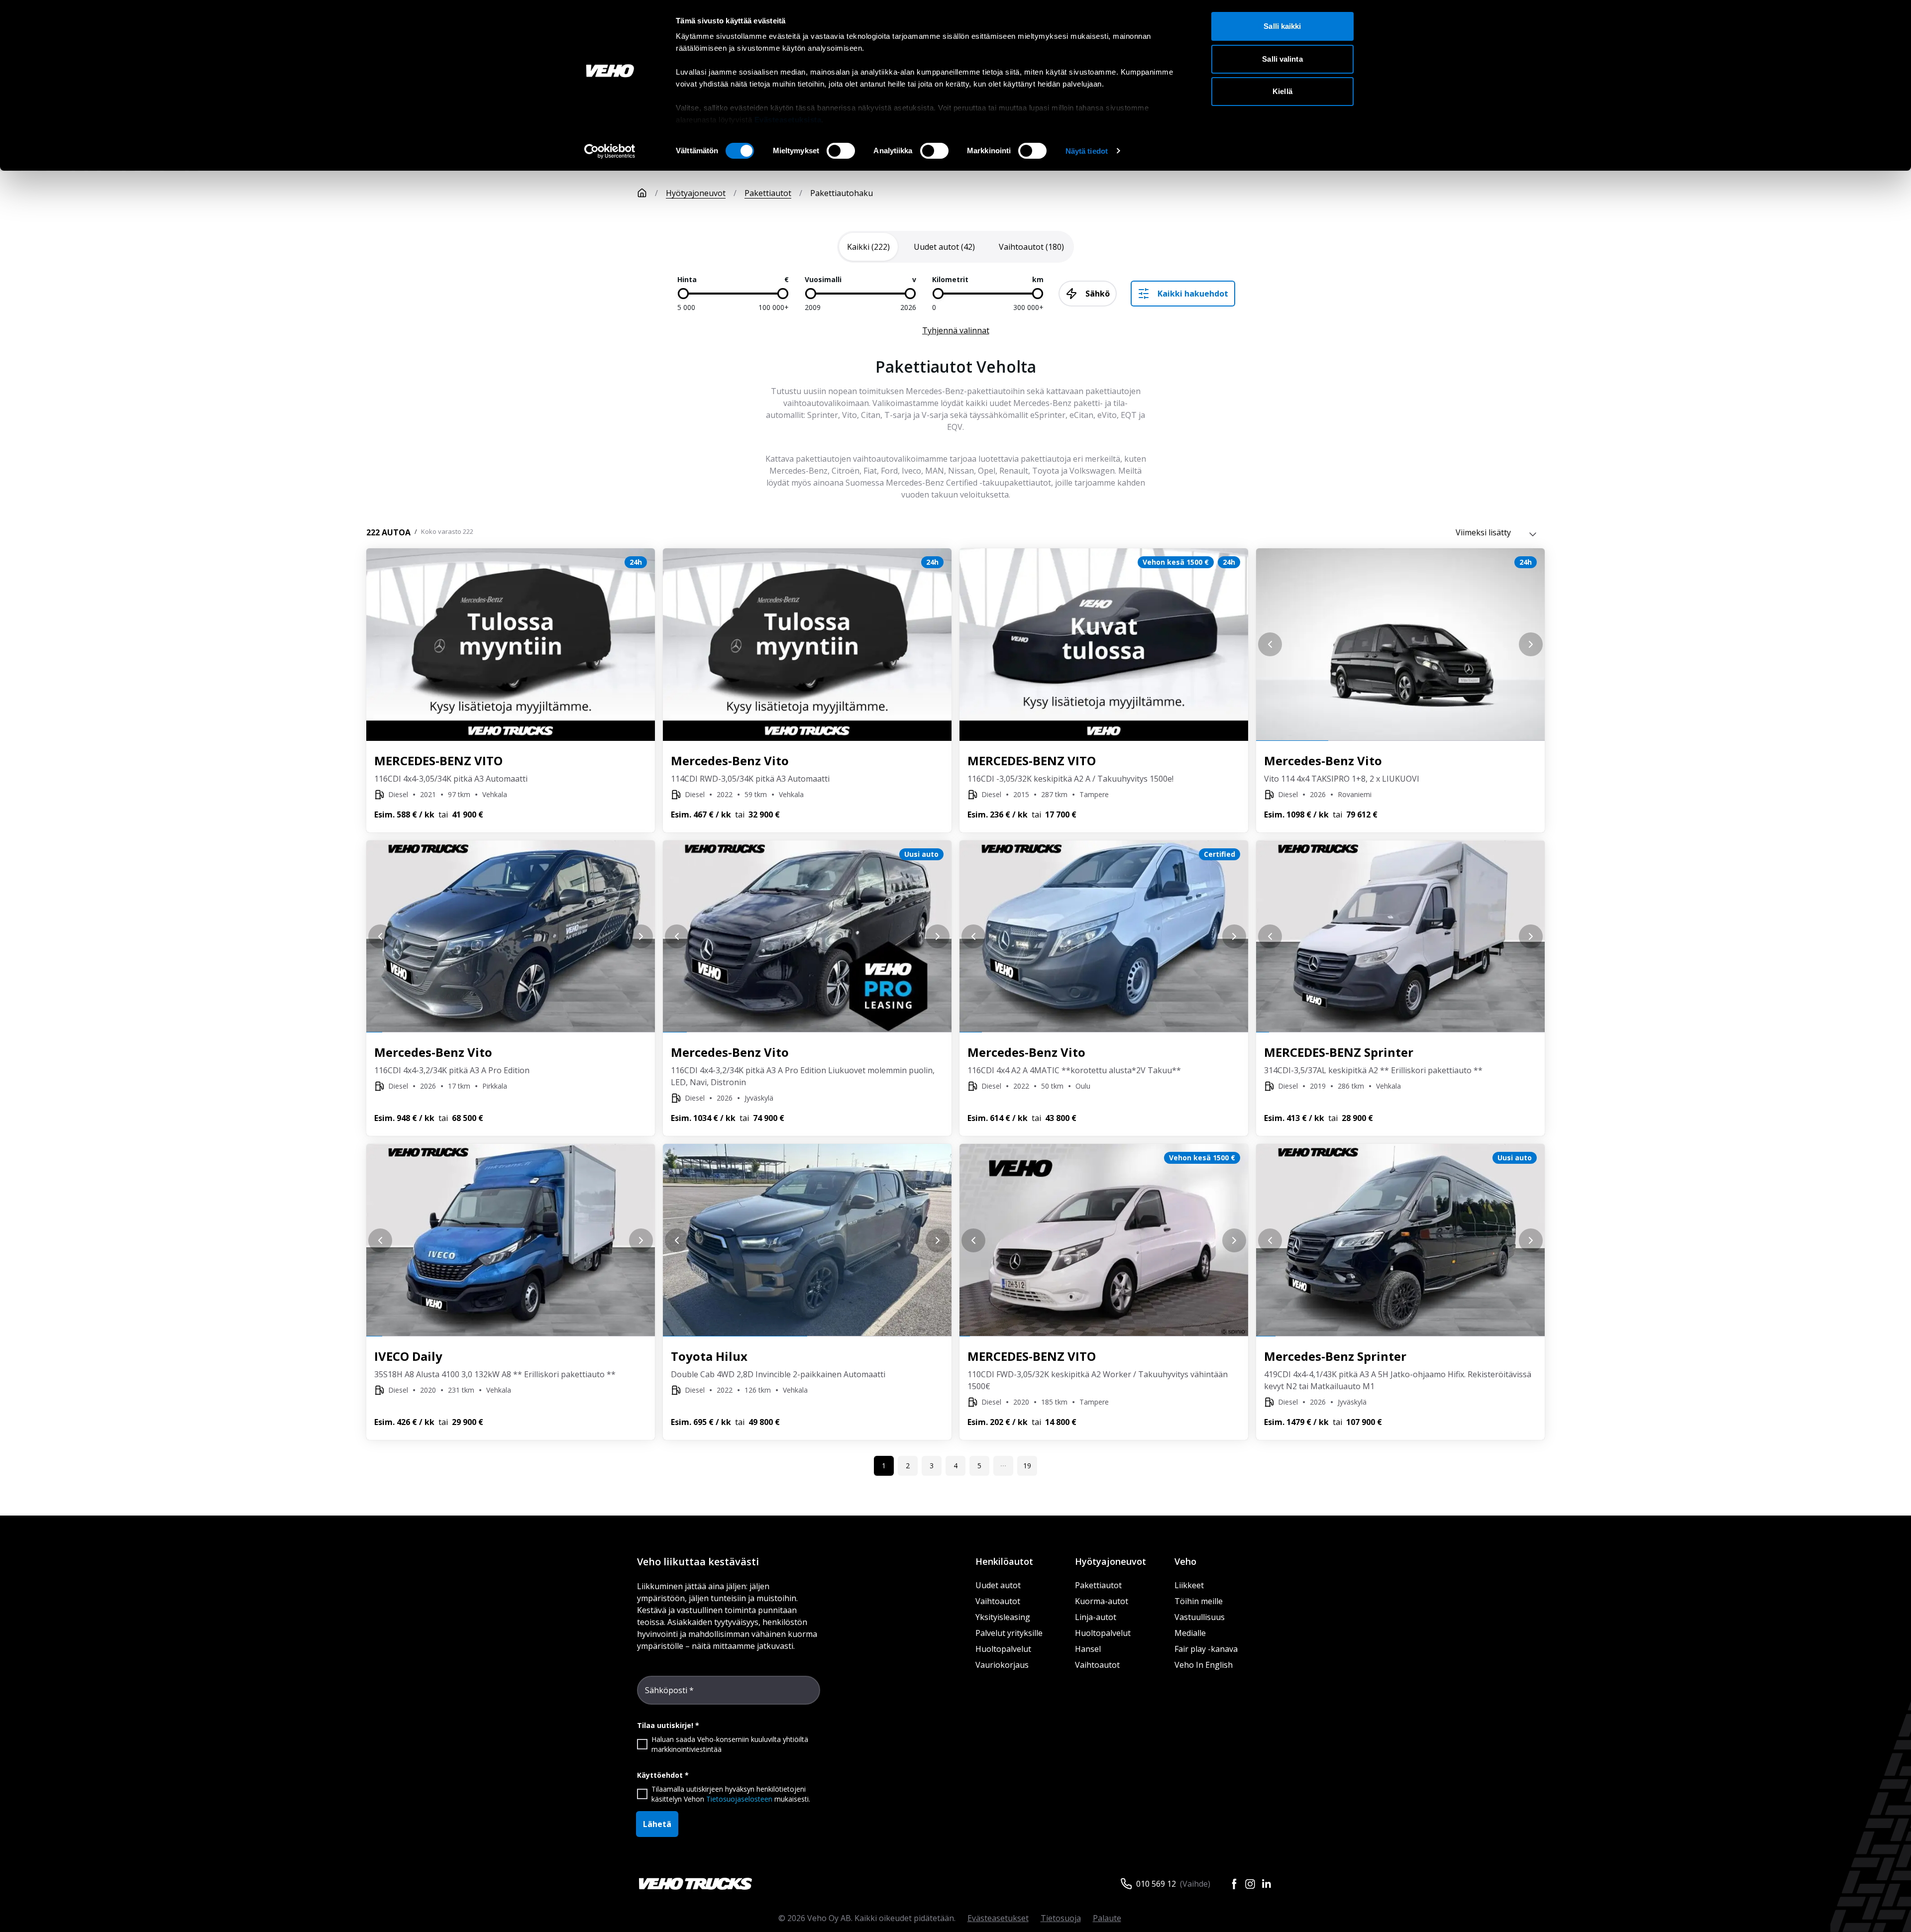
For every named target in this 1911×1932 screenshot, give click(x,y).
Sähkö (1098, 294)
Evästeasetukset (998, 1918)
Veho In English (1204, 1665)
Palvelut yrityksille (1009, 1633)
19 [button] (1027, 1466)
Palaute (1107, 1918)
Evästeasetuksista (788, 120)
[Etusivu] (642, 193)
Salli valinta (1282, 59)
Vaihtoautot (998, 1601)
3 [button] (932, 1466)
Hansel (1088, 1649)
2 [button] (908, 1466)
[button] (1003, 1466)
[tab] (868, 247)
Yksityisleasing (1003, 1617)
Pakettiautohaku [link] (842, 193)
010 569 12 (1156, 1884)
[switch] (841, 151)
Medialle (1190, 1633)
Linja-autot (1096, 1617)
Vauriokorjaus (1002, 1665)
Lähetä (657, 1824)
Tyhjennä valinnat (956, 330)
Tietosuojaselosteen (739, 1799)
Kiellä (1282, 91)
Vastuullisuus (1200, 1617)
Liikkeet (1189, 1585)
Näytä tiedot (1087, 151)
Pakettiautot (768, 193)
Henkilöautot (1004, 1561)
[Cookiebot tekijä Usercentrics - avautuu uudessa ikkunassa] (610, 151)
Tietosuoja (1061, 1918)
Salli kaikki (1282, 26)
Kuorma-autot (1102, 1601)
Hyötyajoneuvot (696, 193)
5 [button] (979, 1466)
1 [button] (884, 1466)
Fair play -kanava (1206, 1649)
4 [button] (955, 1466)
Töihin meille (1199, 1601)
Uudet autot (998, 1585)
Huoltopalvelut (1003, 1649)
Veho (1185, 1561)
